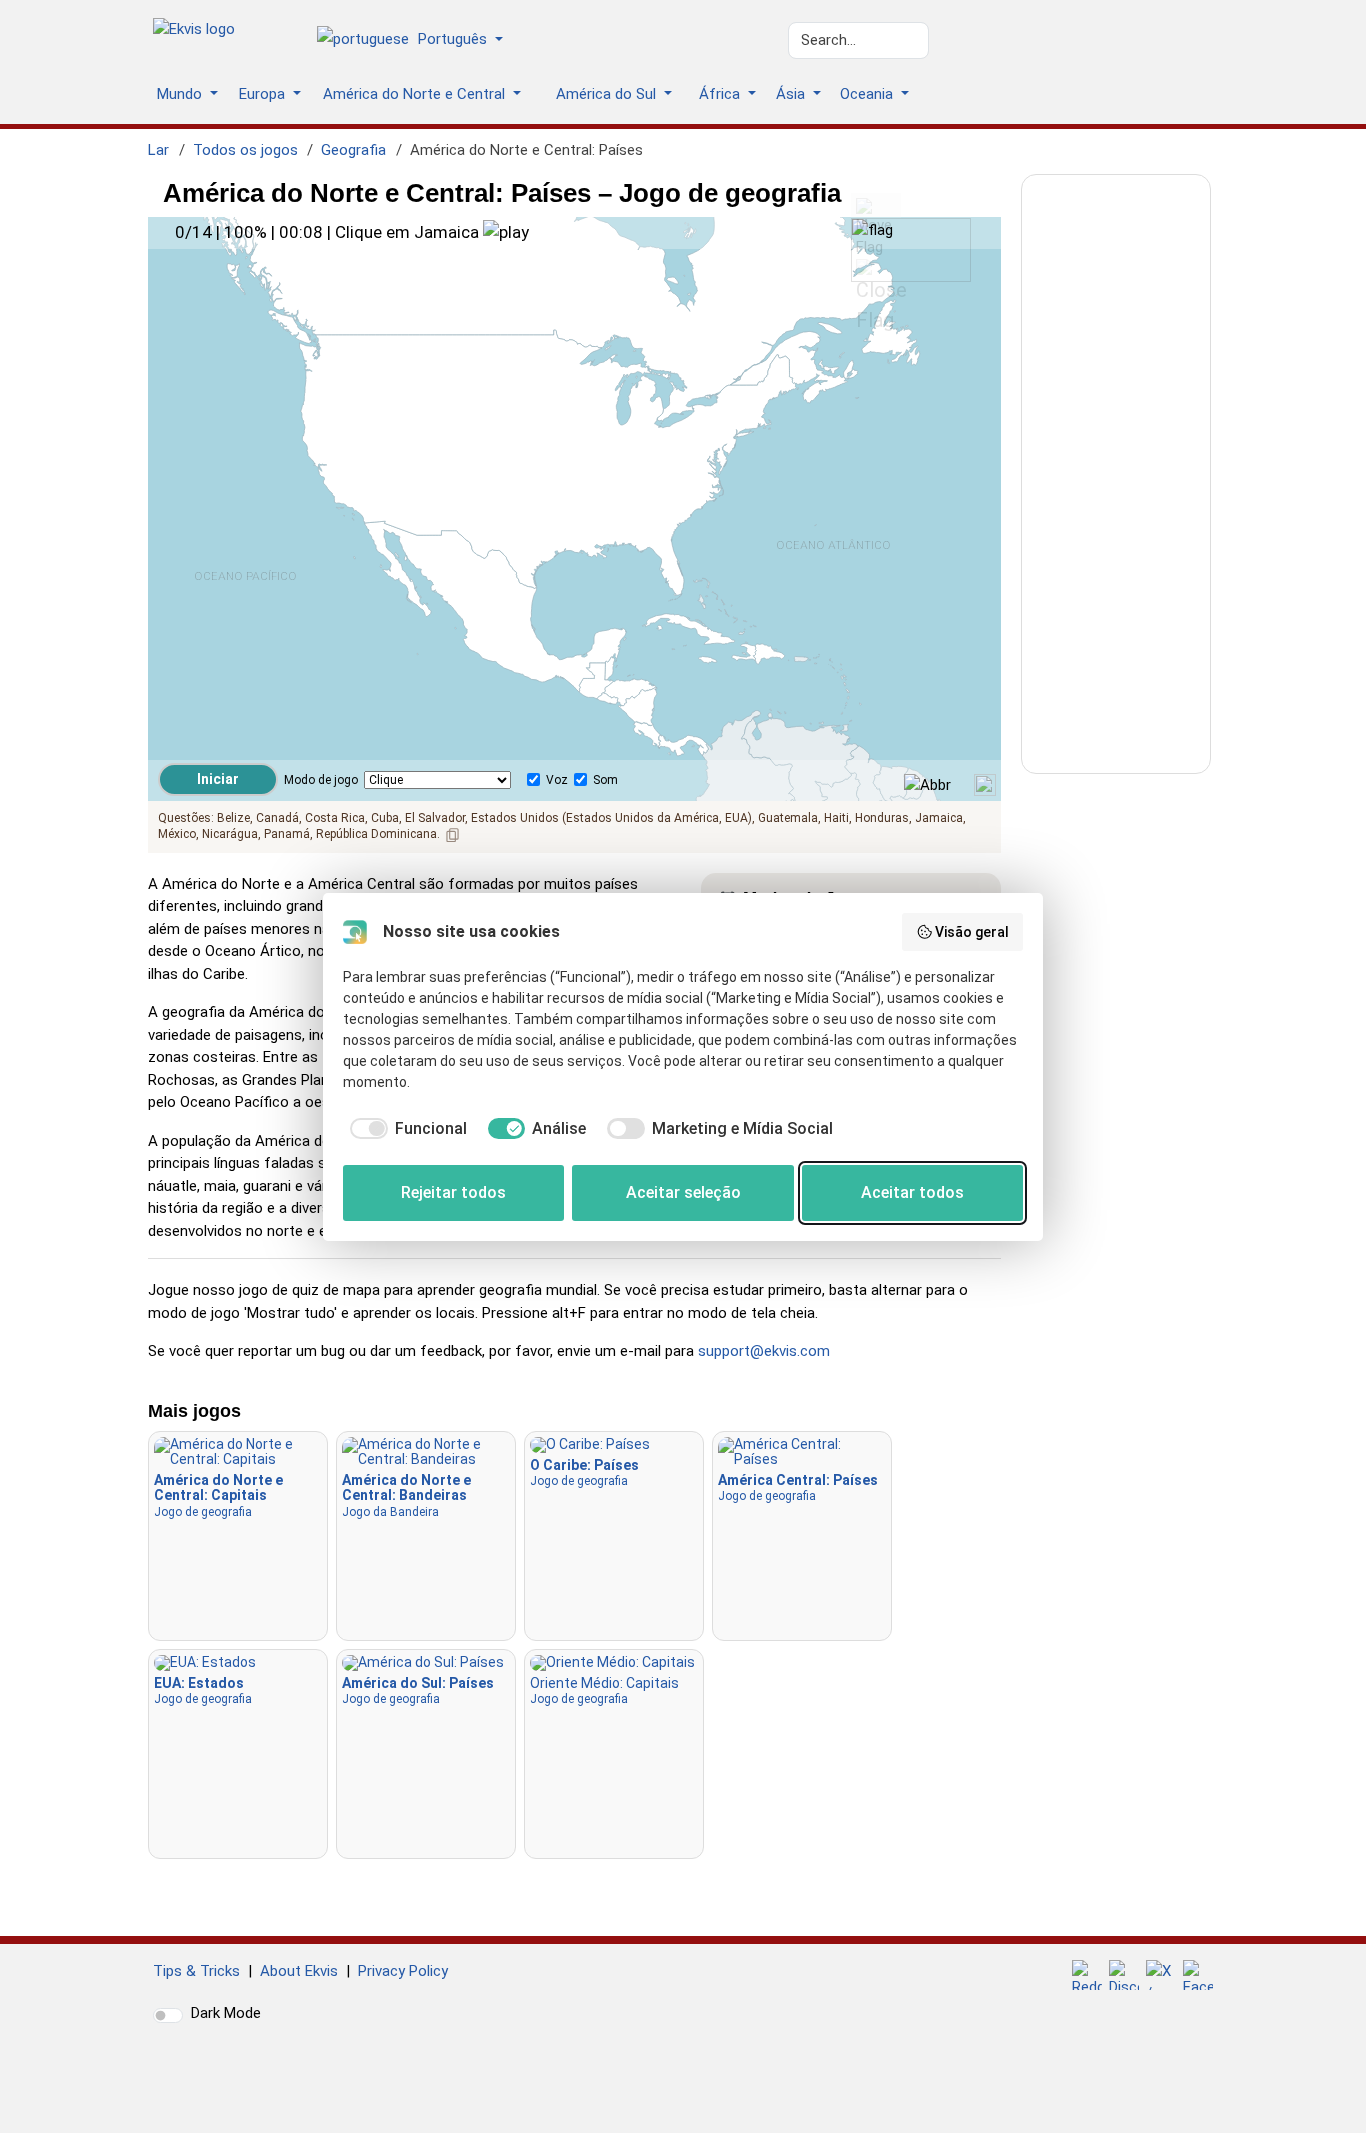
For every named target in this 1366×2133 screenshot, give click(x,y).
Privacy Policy (403, 1971)
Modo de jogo (321, 780)
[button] (417, 41)
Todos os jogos (245, 150)
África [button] (721, 94)
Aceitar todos (912, 1192)
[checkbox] (405, 1129)
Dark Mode (226, 2013)
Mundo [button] (181, 94)
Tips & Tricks (196, 1971)
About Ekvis (299, 1971)
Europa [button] (264, 94)
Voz (557, 780)
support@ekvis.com (764, 1351)
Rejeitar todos (453, 1192)
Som (605, 780)
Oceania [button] (868, 94)
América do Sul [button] (608, 94)
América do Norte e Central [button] (416, 94)
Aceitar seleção (683, 1192)
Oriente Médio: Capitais (604, 1690)
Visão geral (972, 932)
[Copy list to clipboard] (453, 835)
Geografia (353, 150)
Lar (158, 150)
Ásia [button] (792, 94)
